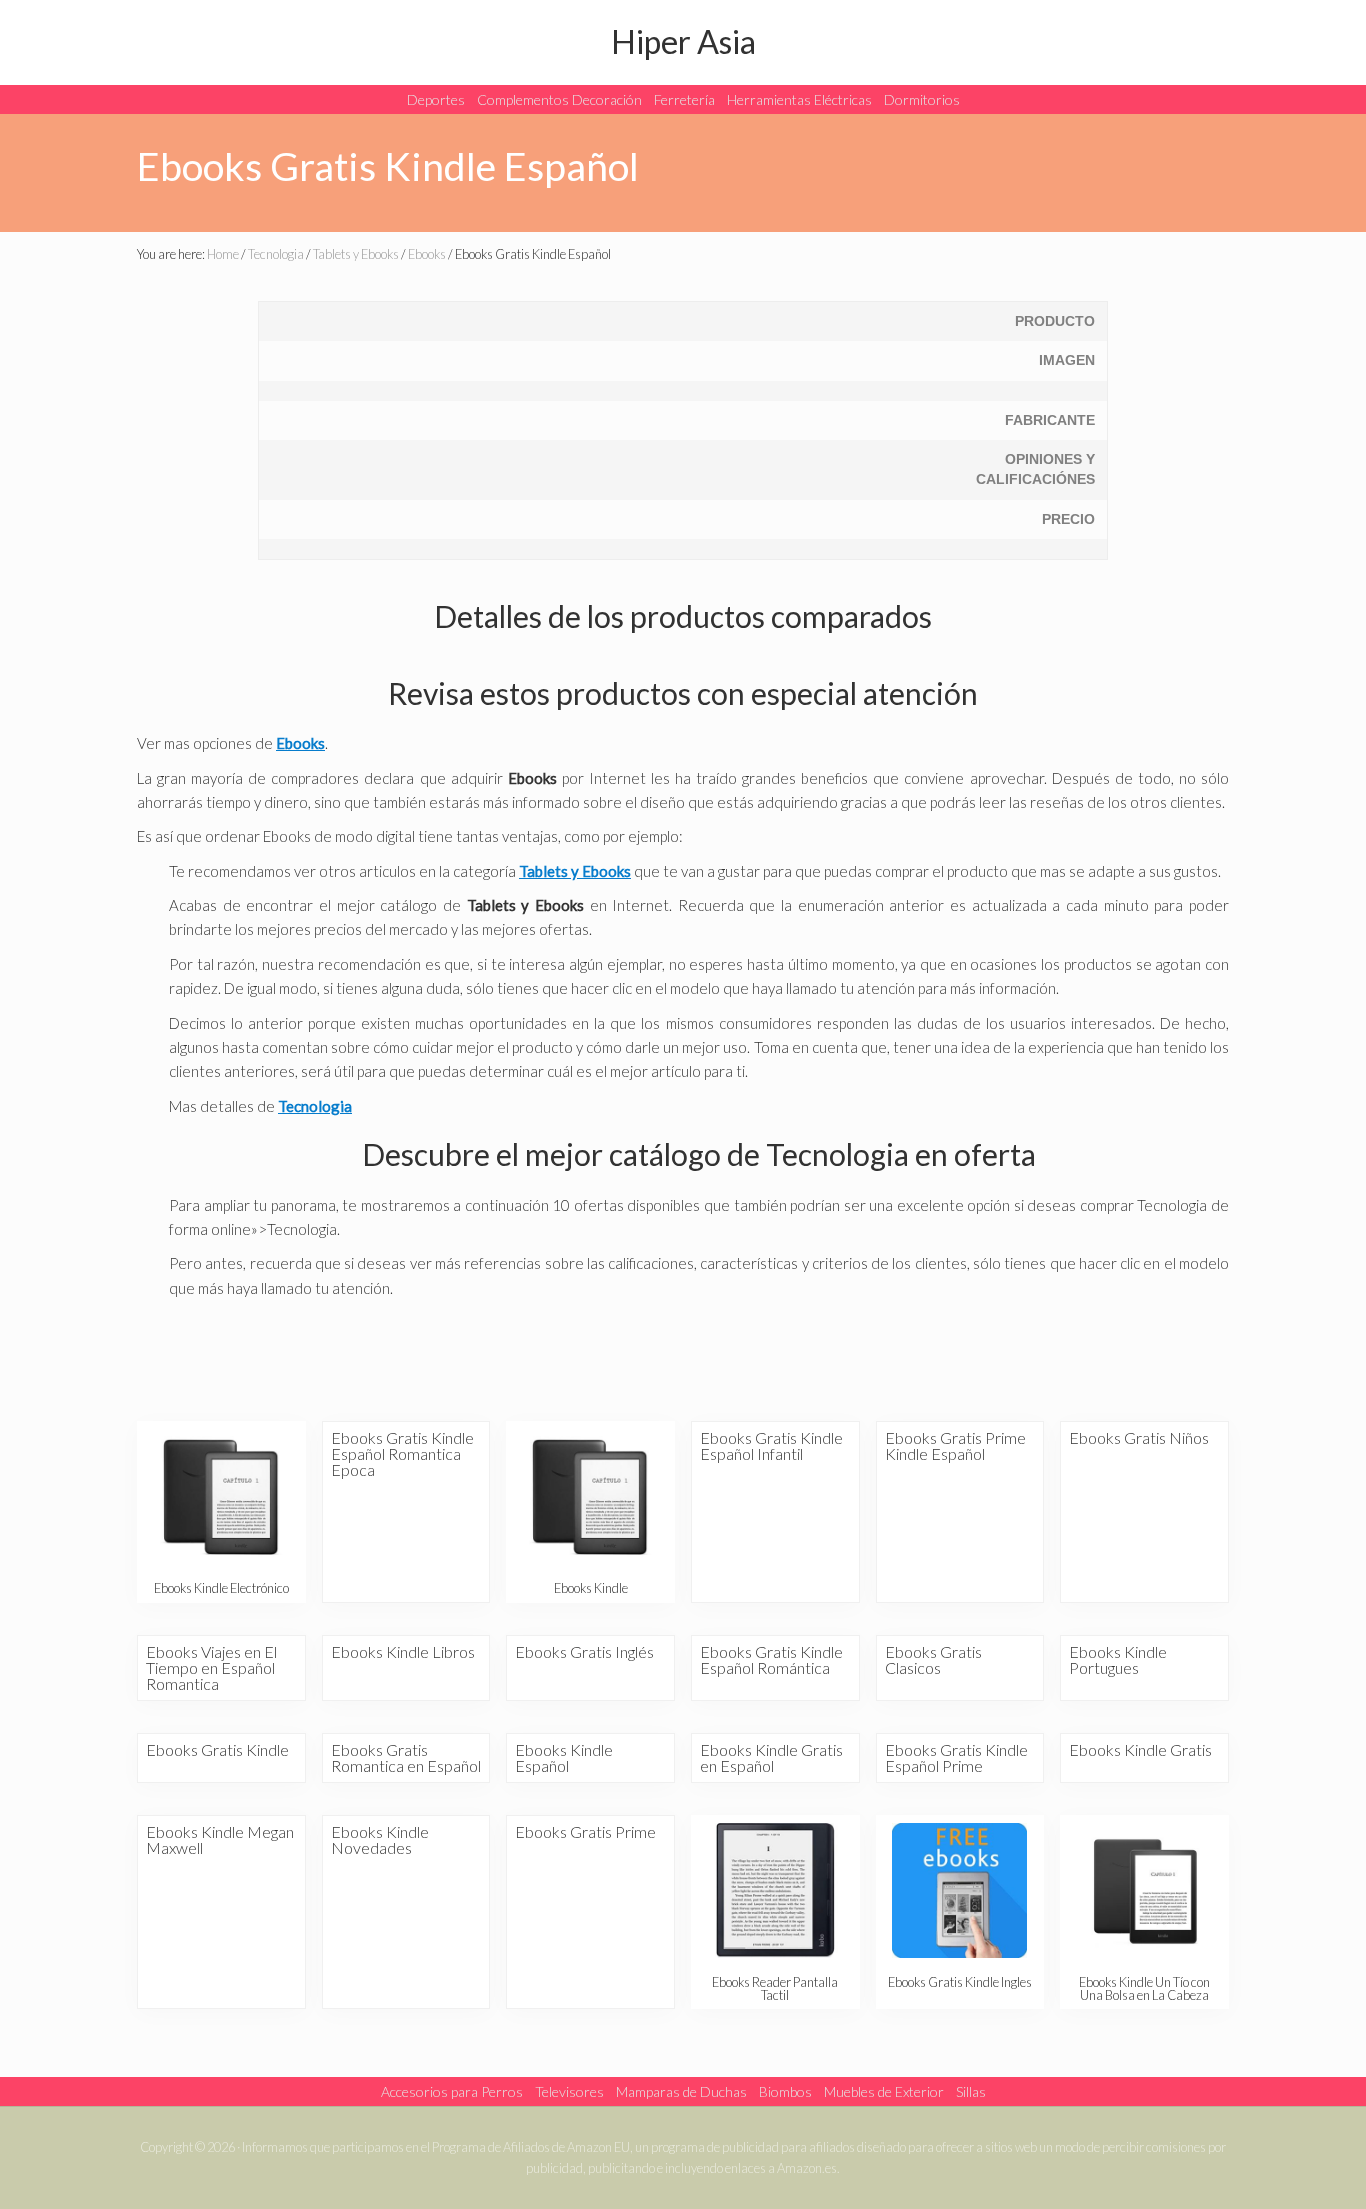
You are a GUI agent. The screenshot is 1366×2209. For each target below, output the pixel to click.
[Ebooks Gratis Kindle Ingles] (959, 1890)
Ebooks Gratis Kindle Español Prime (956, 1757)
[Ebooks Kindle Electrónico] (221, 1496)
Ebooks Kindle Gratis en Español (771, 1757)
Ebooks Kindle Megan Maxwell (220, 1839)
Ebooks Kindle (591, 1588)
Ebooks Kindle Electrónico (221, 1588)
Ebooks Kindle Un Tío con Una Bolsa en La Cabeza (1144, 1988)
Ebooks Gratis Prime (585, 1831)
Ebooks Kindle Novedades (380, 1839)
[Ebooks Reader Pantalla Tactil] (775, 1890)
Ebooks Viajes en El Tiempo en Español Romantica (211, 1667)
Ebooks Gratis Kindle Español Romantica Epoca (402, 1453)
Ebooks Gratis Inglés (584, 1651)
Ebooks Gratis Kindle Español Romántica (771, 1659)
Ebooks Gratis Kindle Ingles (960, 1982)
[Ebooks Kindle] (590, 1496)
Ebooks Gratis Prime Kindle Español (955, 1445)
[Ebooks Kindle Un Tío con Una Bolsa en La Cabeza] (1144, 1890)
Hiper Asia (683, 41)
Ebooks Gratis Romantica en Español (406, 1757)
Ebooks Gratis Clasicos (933, 1659)
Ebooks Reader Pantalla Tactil (775, 1988)
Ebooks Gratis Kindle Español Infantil (771, 1445)
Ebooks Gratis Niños (1139, 1437)
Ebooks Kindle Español (564, 1757)
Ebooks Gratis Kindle (217, 1749)
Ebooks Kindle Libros (403, 1651)
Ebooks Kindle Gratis (1140, 1749)
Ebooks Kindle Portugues (1118, 1659)
